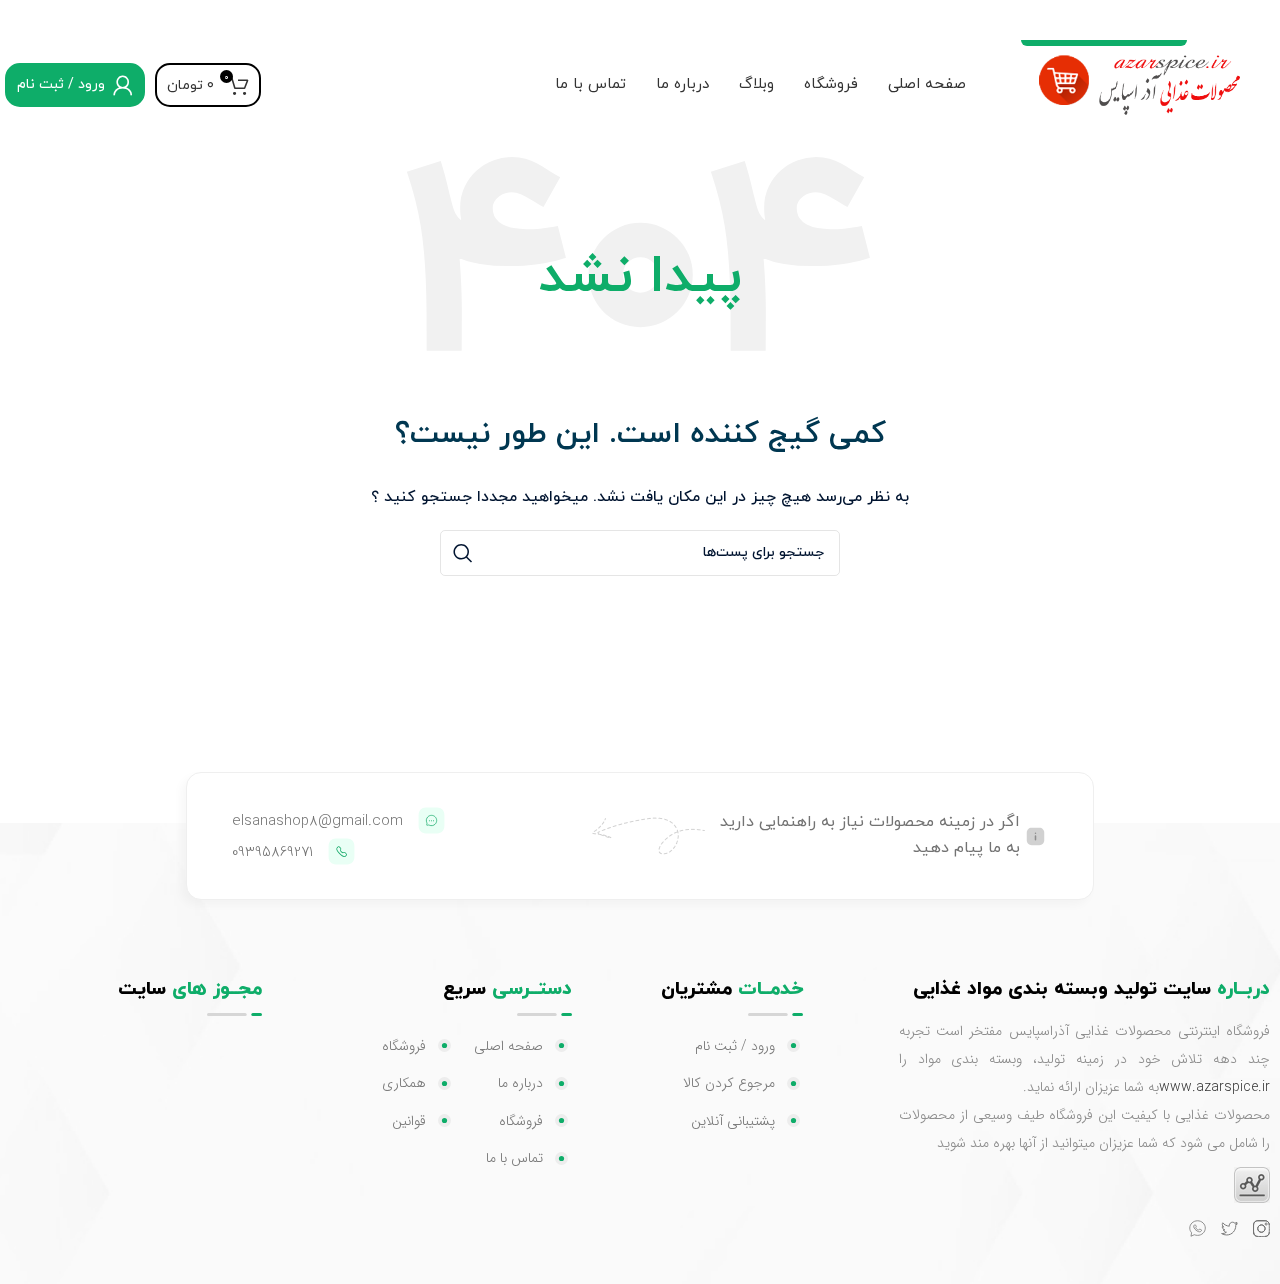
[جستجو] (463, 553)
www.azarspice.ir (1214, 1087)
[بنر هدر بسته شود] (25, 20)
